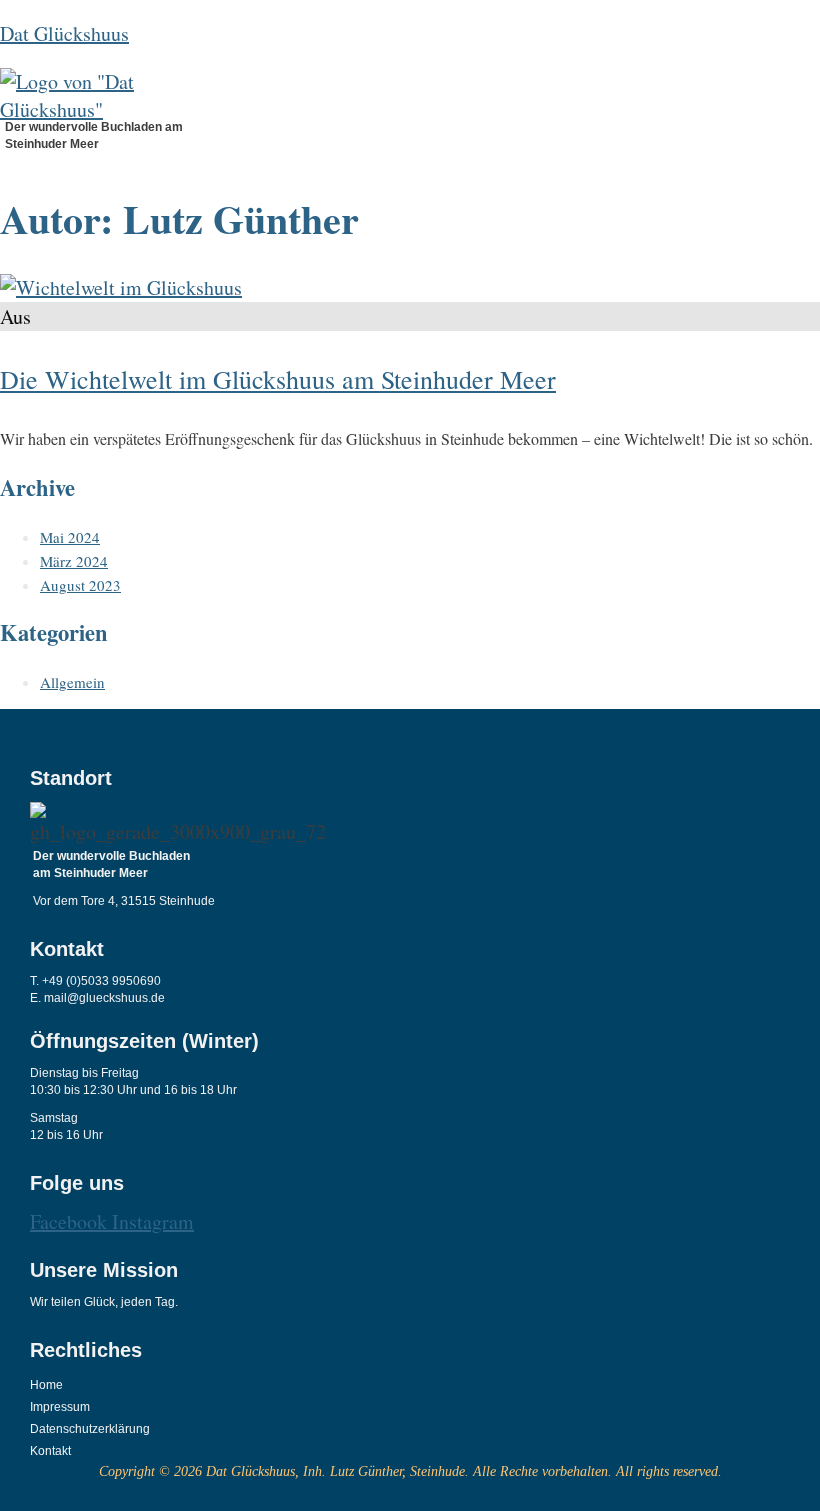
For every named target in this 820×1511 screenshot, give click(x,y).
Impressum (60, 1407)
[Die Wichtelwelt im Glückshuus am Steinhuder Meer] (121, 287)
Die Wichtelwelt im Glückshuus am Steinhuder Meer (278, 379)
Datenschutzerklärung (84, 1429)
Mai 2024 (70, 537)
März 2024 (74, 561)
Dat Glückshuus (64, 33)
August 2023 (80, 585)
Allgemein (72, 682)
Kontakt (50, 1451)
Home (46, 1385)
